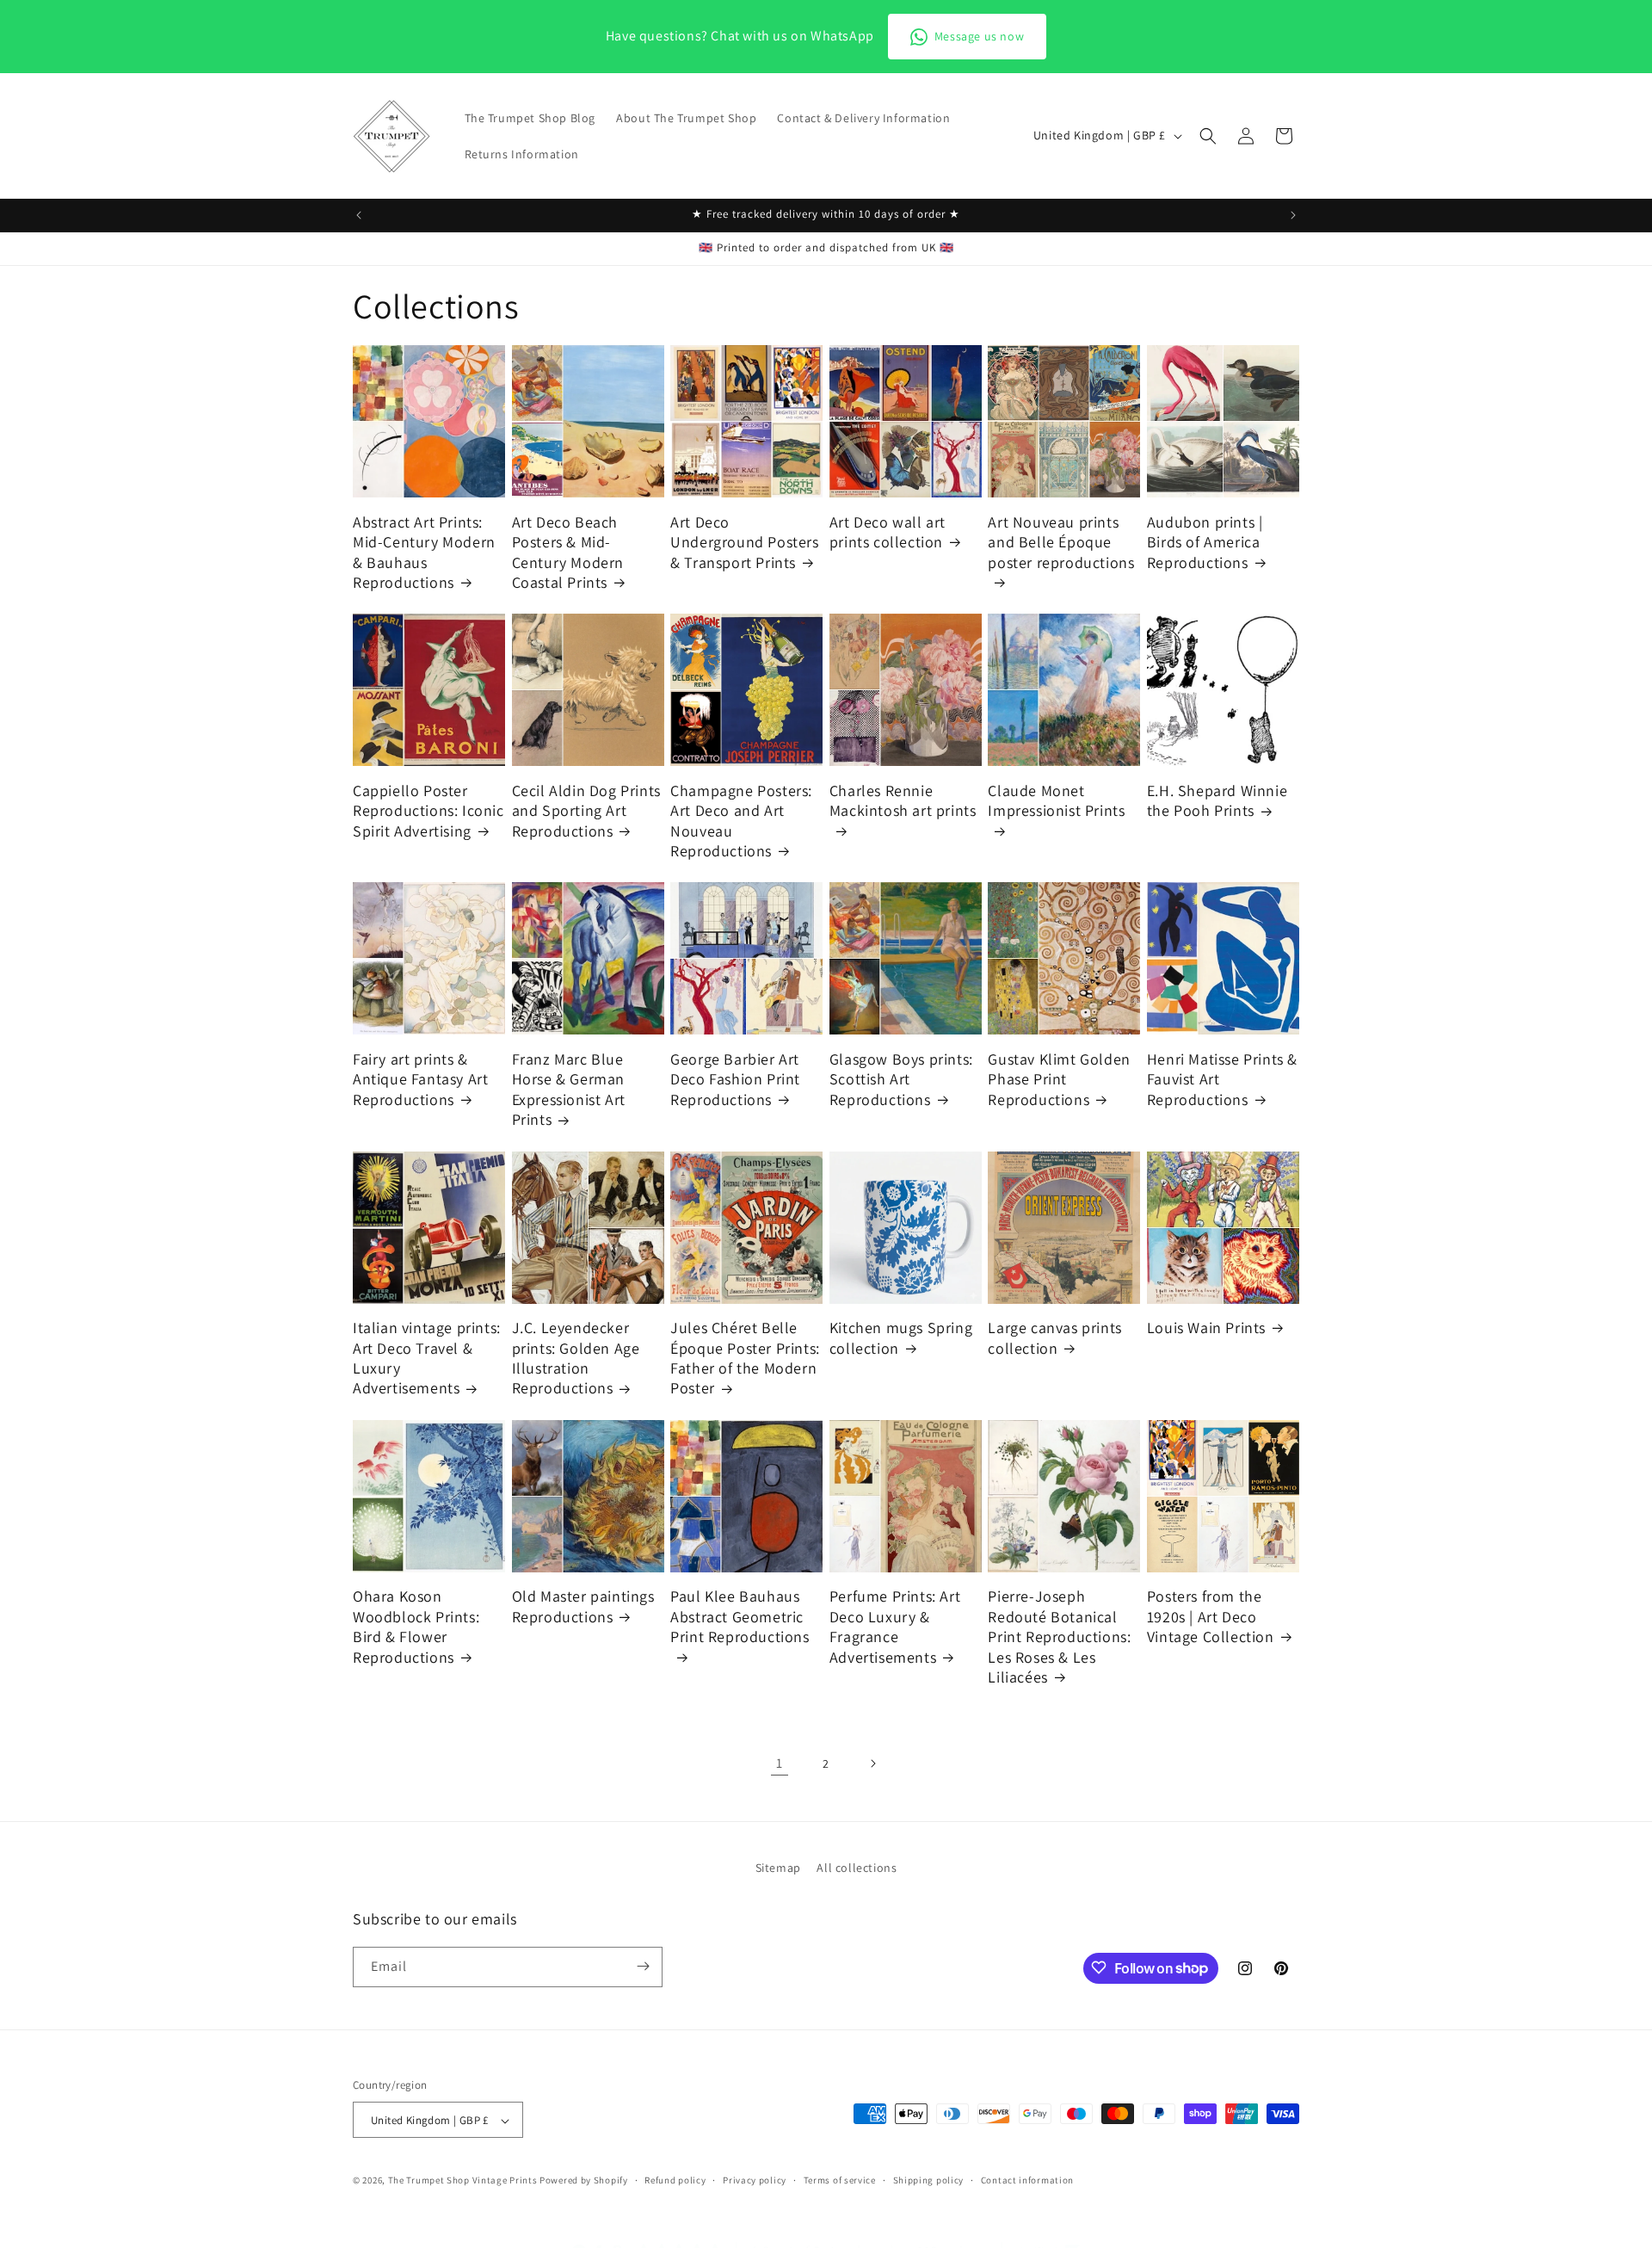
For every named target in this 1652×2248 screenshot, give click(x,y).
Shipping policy (929, 2180)
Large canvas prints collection (1054, 1337)
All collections (857, 1868)
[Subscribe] (643, 1966)
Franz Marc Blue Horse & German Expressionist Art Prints (569, 1089)
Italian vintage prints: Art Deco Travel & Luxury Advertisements (427, 1358)
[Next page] (872, 1763)
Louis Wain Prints (1206, 1328)
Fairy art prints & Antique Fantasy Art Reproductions (420, 1079)
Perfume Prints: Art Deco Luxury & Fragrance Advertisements (895, 1626)
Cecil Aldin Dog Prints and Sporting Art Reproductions (586, 811)
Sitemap (778, 1868)
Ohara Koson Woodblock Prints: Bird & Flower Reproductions (416, 1626)
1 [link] (780, 1763)
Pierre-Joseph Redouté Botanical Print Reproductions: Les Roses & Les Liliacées (1059, 1637)
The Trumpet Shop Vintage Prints (463, 2181)
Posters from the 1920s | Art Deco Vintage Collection (1211, 1616)
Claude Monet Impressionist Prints (1056, 800)
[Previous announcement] (359, 215)
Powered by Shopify (584, 2181)
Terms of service (840, 2180)
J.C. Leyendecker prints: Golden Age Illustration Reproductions (576, 1358)
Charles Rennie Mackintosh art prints (903, 800)
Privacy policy (755, 2180)
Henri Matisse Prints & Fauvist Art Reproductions (1222, 1079)
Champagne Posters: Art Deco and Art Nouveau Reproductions (741, 821)
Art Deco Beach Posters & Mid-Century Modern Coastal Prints (568, 552)
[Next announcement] (1293, 215)
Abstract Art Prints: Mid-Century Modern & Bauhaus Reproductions (424, 552)
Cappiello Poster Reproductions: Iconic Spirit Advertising (428, 811)
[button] (1208, 136)
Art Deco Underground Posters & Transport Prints (744, 542)
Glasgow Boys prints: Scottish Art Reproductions (901, 1079)
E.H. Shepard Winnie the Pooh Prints (1217, 800)
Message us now (979, 36)
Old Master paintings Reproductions (583, 1606)
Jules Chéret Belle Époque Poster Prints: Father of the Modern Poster (745, 1358)
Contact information (1027, 2180)
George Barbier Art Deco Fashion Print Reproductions (735, 1079)
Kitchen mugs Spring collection (901, 1337)
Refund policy (675, 2180)
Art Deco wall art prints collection (888, 532)
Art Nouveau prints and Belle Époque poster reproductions (1061, 542)
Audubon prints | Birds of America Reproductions (1205, 542)
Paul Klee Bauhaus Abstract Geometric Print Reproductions (740, 1616)
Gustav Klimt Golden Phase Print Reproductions (1059, 1079)
